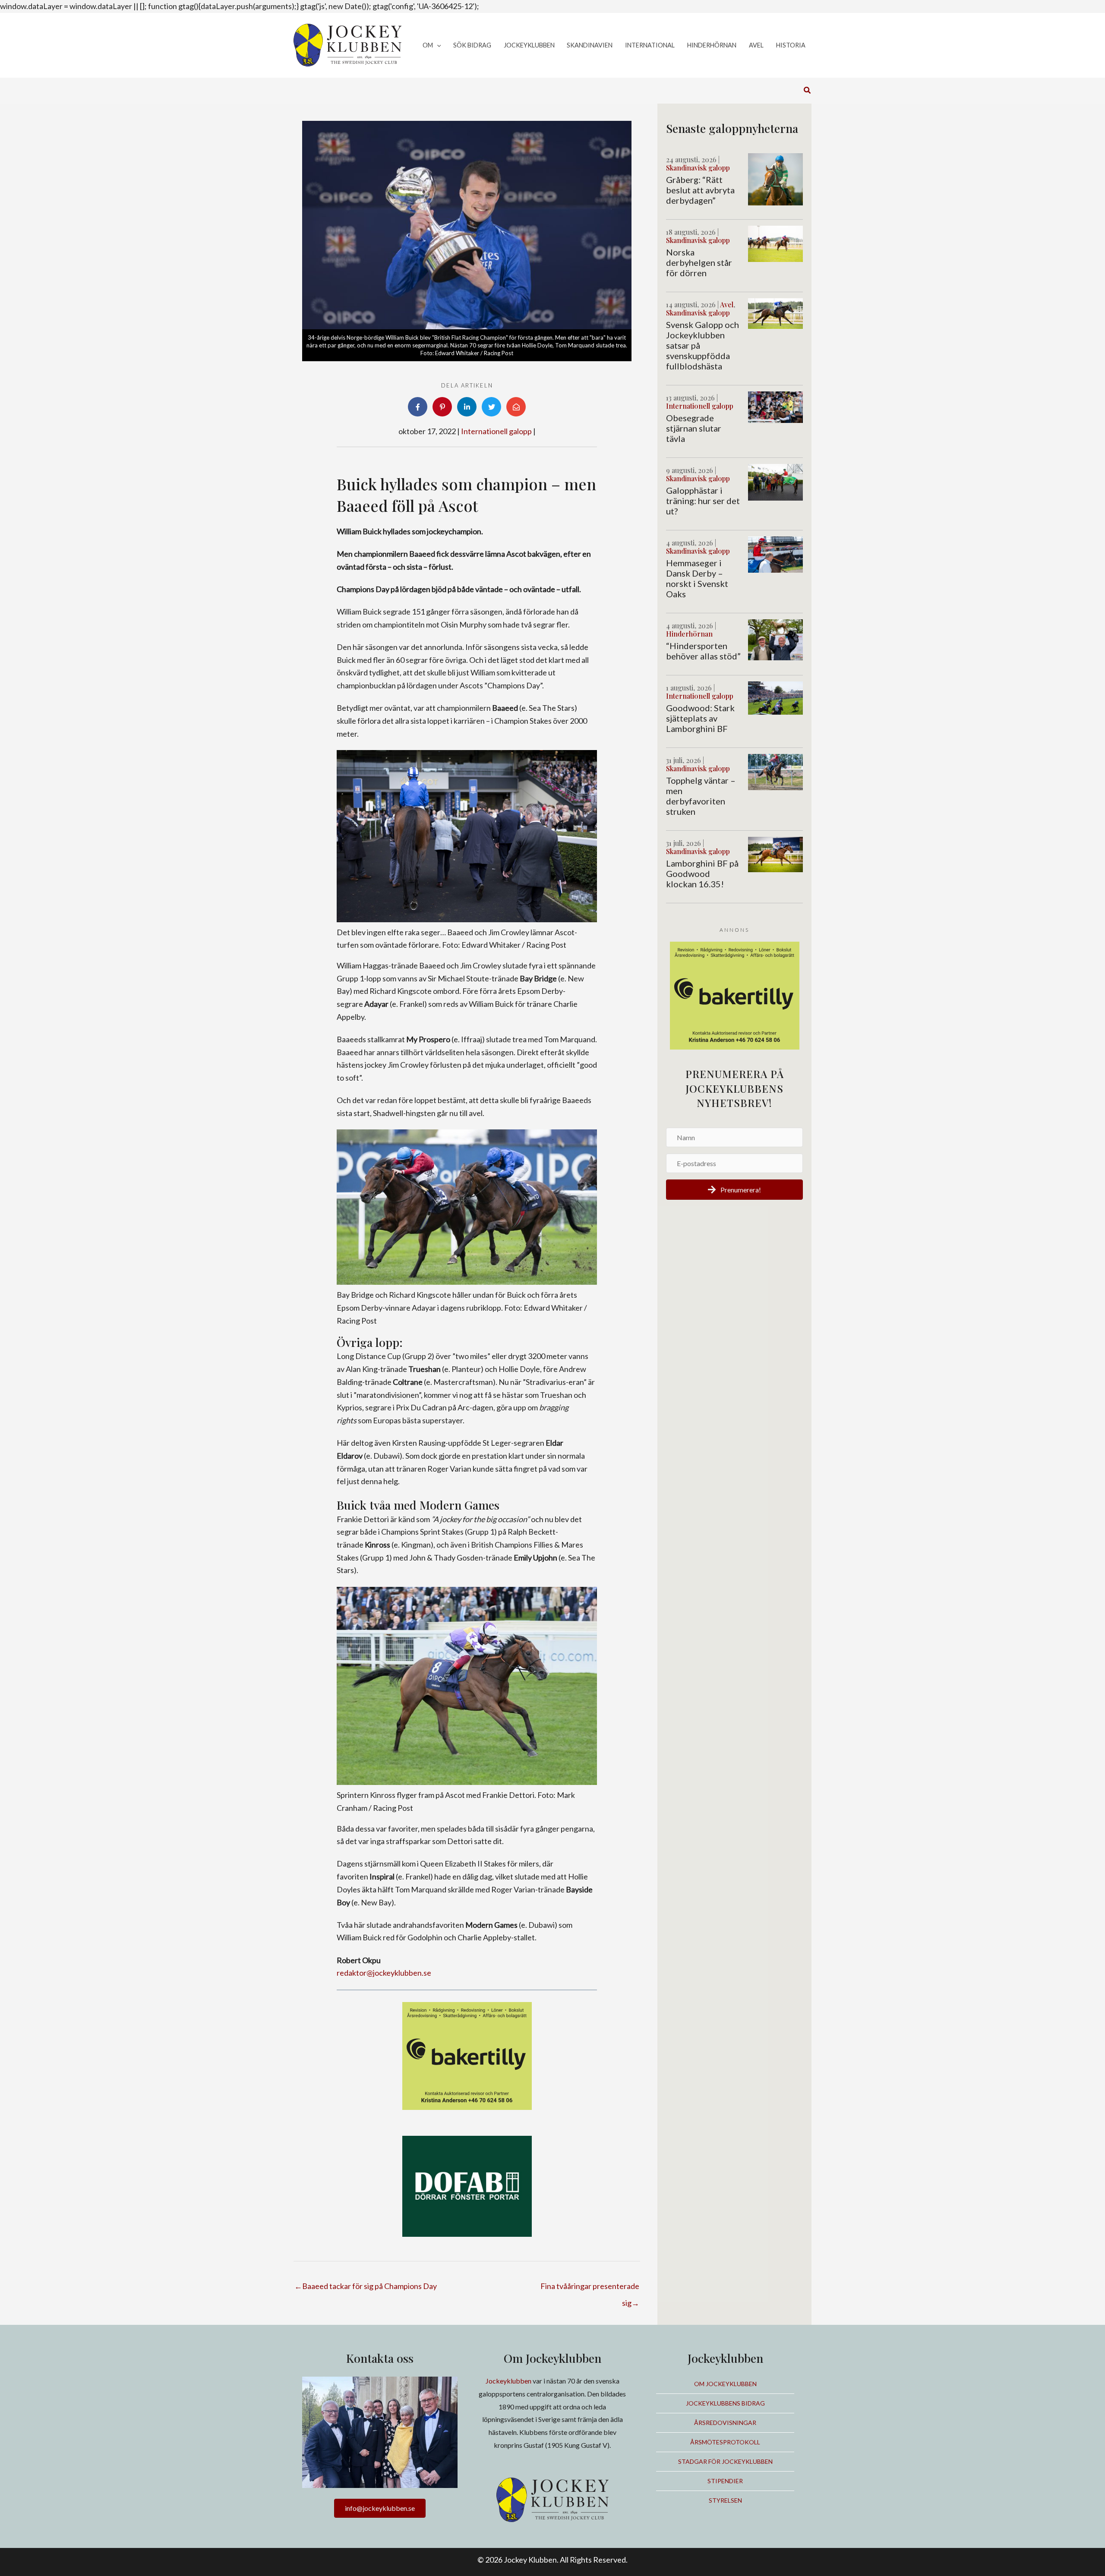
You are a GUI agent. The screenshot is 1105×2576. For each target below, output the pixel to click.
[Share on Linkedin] (467, 407)
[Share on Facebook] (418, 407)
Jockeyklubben (508, 2381)
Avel (727, 304)
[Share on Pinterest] (442, 407)
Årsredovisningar (725, 2423)
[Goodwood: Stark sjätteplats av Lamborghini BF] (775, 697)
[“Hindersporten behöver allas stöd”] (775, 639)
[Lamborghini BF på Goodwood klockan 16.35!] (775, 854)
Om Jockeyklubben (725, 2384)
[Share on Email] (516, 407)
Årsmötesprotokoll (725, 2442)
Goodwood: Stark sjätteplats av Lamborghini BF (700, 718)
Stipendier (725, 2481)
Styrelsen (725, 2500)
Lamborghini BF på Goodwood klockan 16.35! (702, 873)
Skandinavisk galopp (698, 168)
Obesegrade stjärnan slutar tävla (694, 428)
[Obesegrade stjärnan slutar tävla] (775, 406)
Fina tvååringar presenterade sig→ (590, 2289)
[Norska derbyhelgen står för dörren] (775, 243)
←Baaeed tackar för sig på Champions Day (366, 2286)
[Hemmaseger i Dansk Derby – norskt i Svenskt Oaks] (775, 554)
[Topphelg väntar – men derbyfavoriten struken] (775, 771)
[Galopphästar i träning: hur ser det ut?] (775, 481)
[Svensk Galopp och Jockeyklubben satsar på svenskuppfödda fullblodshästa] (775, 312)
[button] (437, 46)
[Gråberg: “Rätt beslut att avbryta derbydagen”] (775, 178)
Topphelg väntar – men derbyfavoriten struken (701, 796)
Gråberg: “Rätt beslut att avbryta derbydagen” (700, 190)
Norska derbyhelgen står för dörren (699, 262)
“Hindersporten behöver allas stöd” (703, 651)
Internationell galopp (496, 431)
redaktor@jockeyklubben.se (384, 1973)
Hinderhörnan (689, 634)
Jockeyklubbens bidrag (725, 2403)
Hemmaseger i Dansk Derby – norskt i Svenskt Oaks (697, 578)
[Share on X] (491, 407)
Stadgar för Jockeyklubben (725, 2461)
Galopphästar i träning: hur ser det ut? (703, 501)
